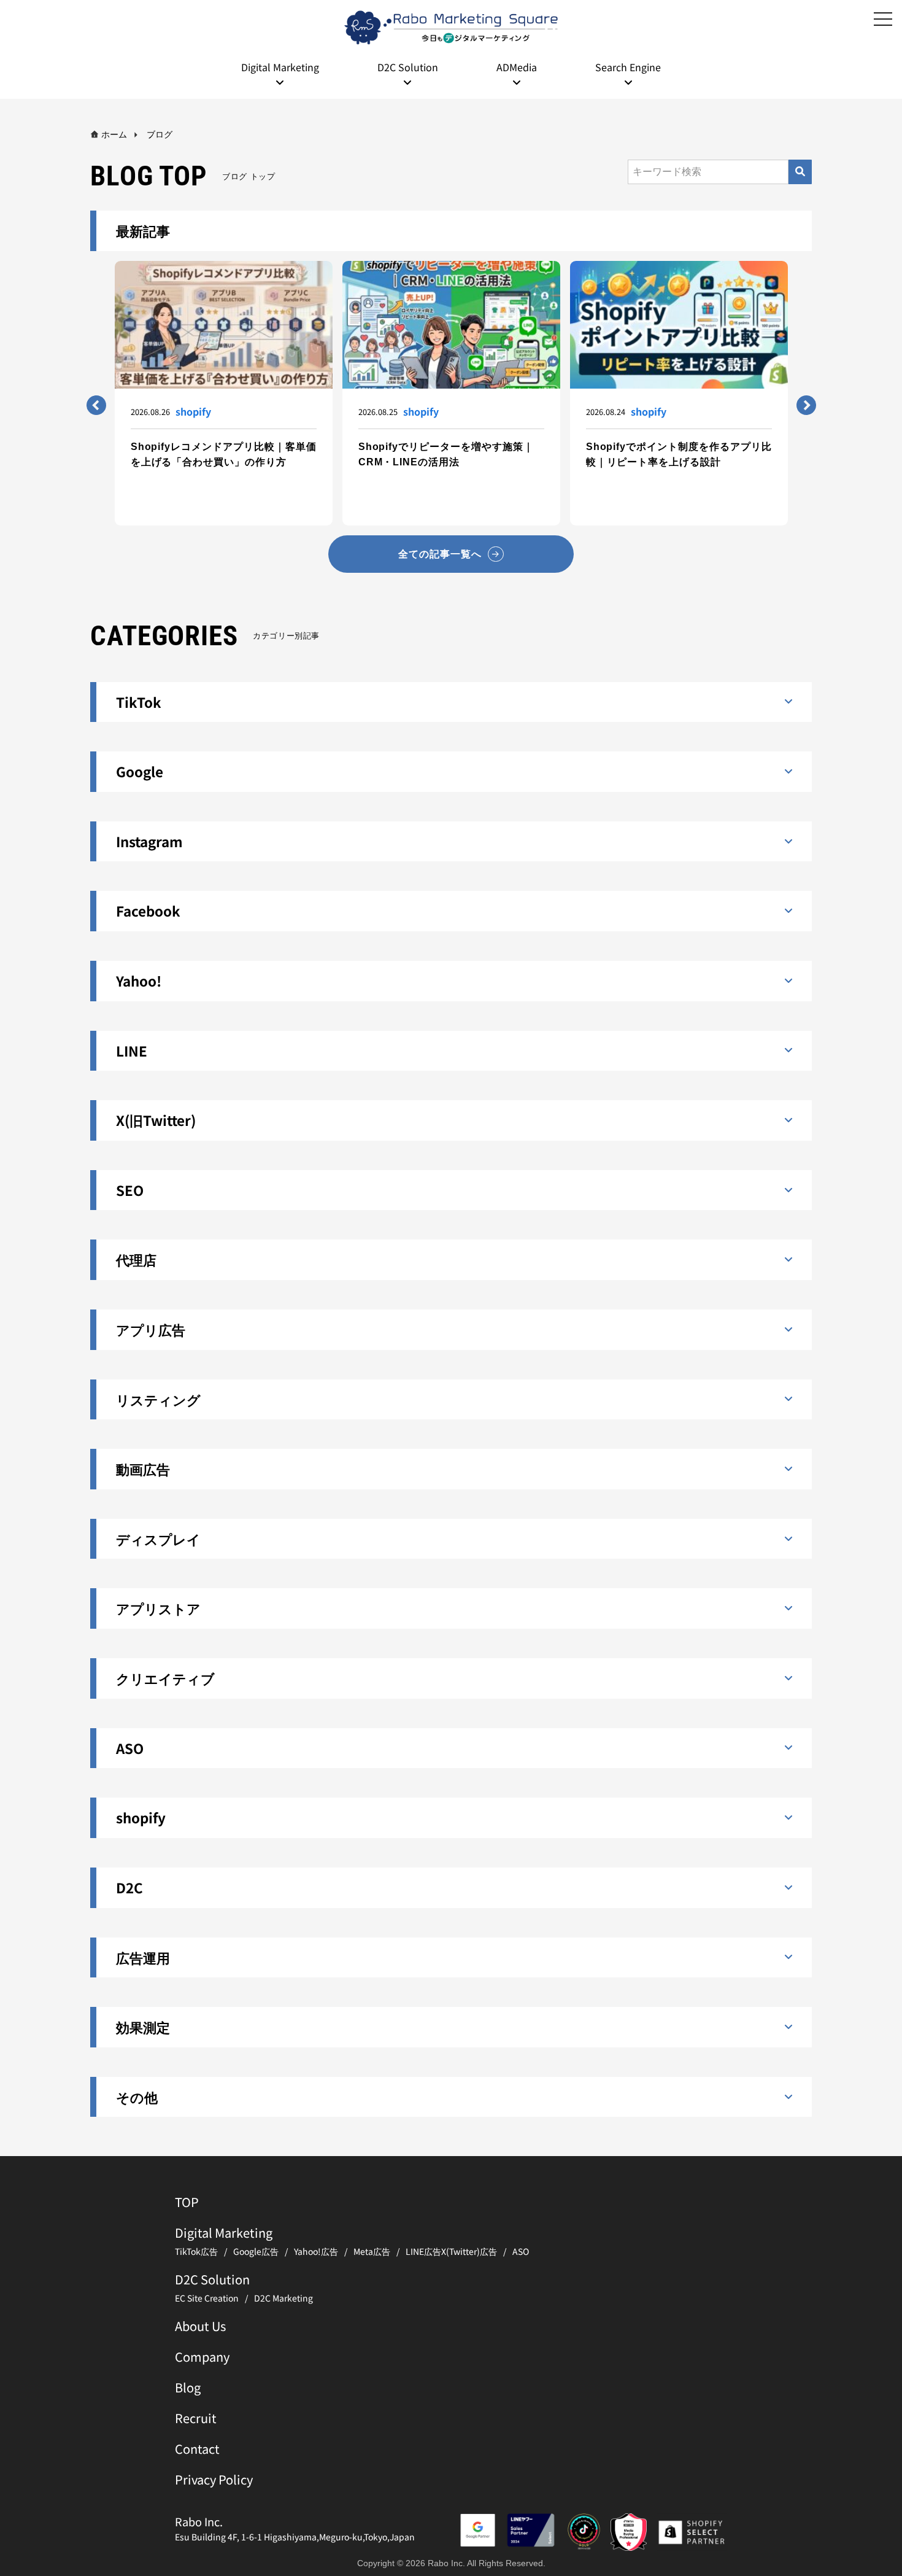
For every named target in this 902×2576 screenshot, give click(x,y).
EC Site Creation (207, 2298)
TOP (187, 2202)
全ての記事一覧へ (440, 554)
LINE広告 (423, 2251)
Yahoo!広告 (316, 2251)
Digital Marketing (224, 2233)
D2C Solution (212, 2279)
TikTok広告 (196, 2251)
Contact (197, 2449)
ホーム (114, 134)
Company (202, 2357)
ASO (521, 2251)
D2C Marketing (283, 2298)
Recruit (196, 2418)
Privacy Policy (214, 2479)
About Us (200, 2326)
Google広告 (256, 2251)
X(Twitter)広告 (469, 2251)
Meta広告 (372, 2251)
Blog (188, 2387)
